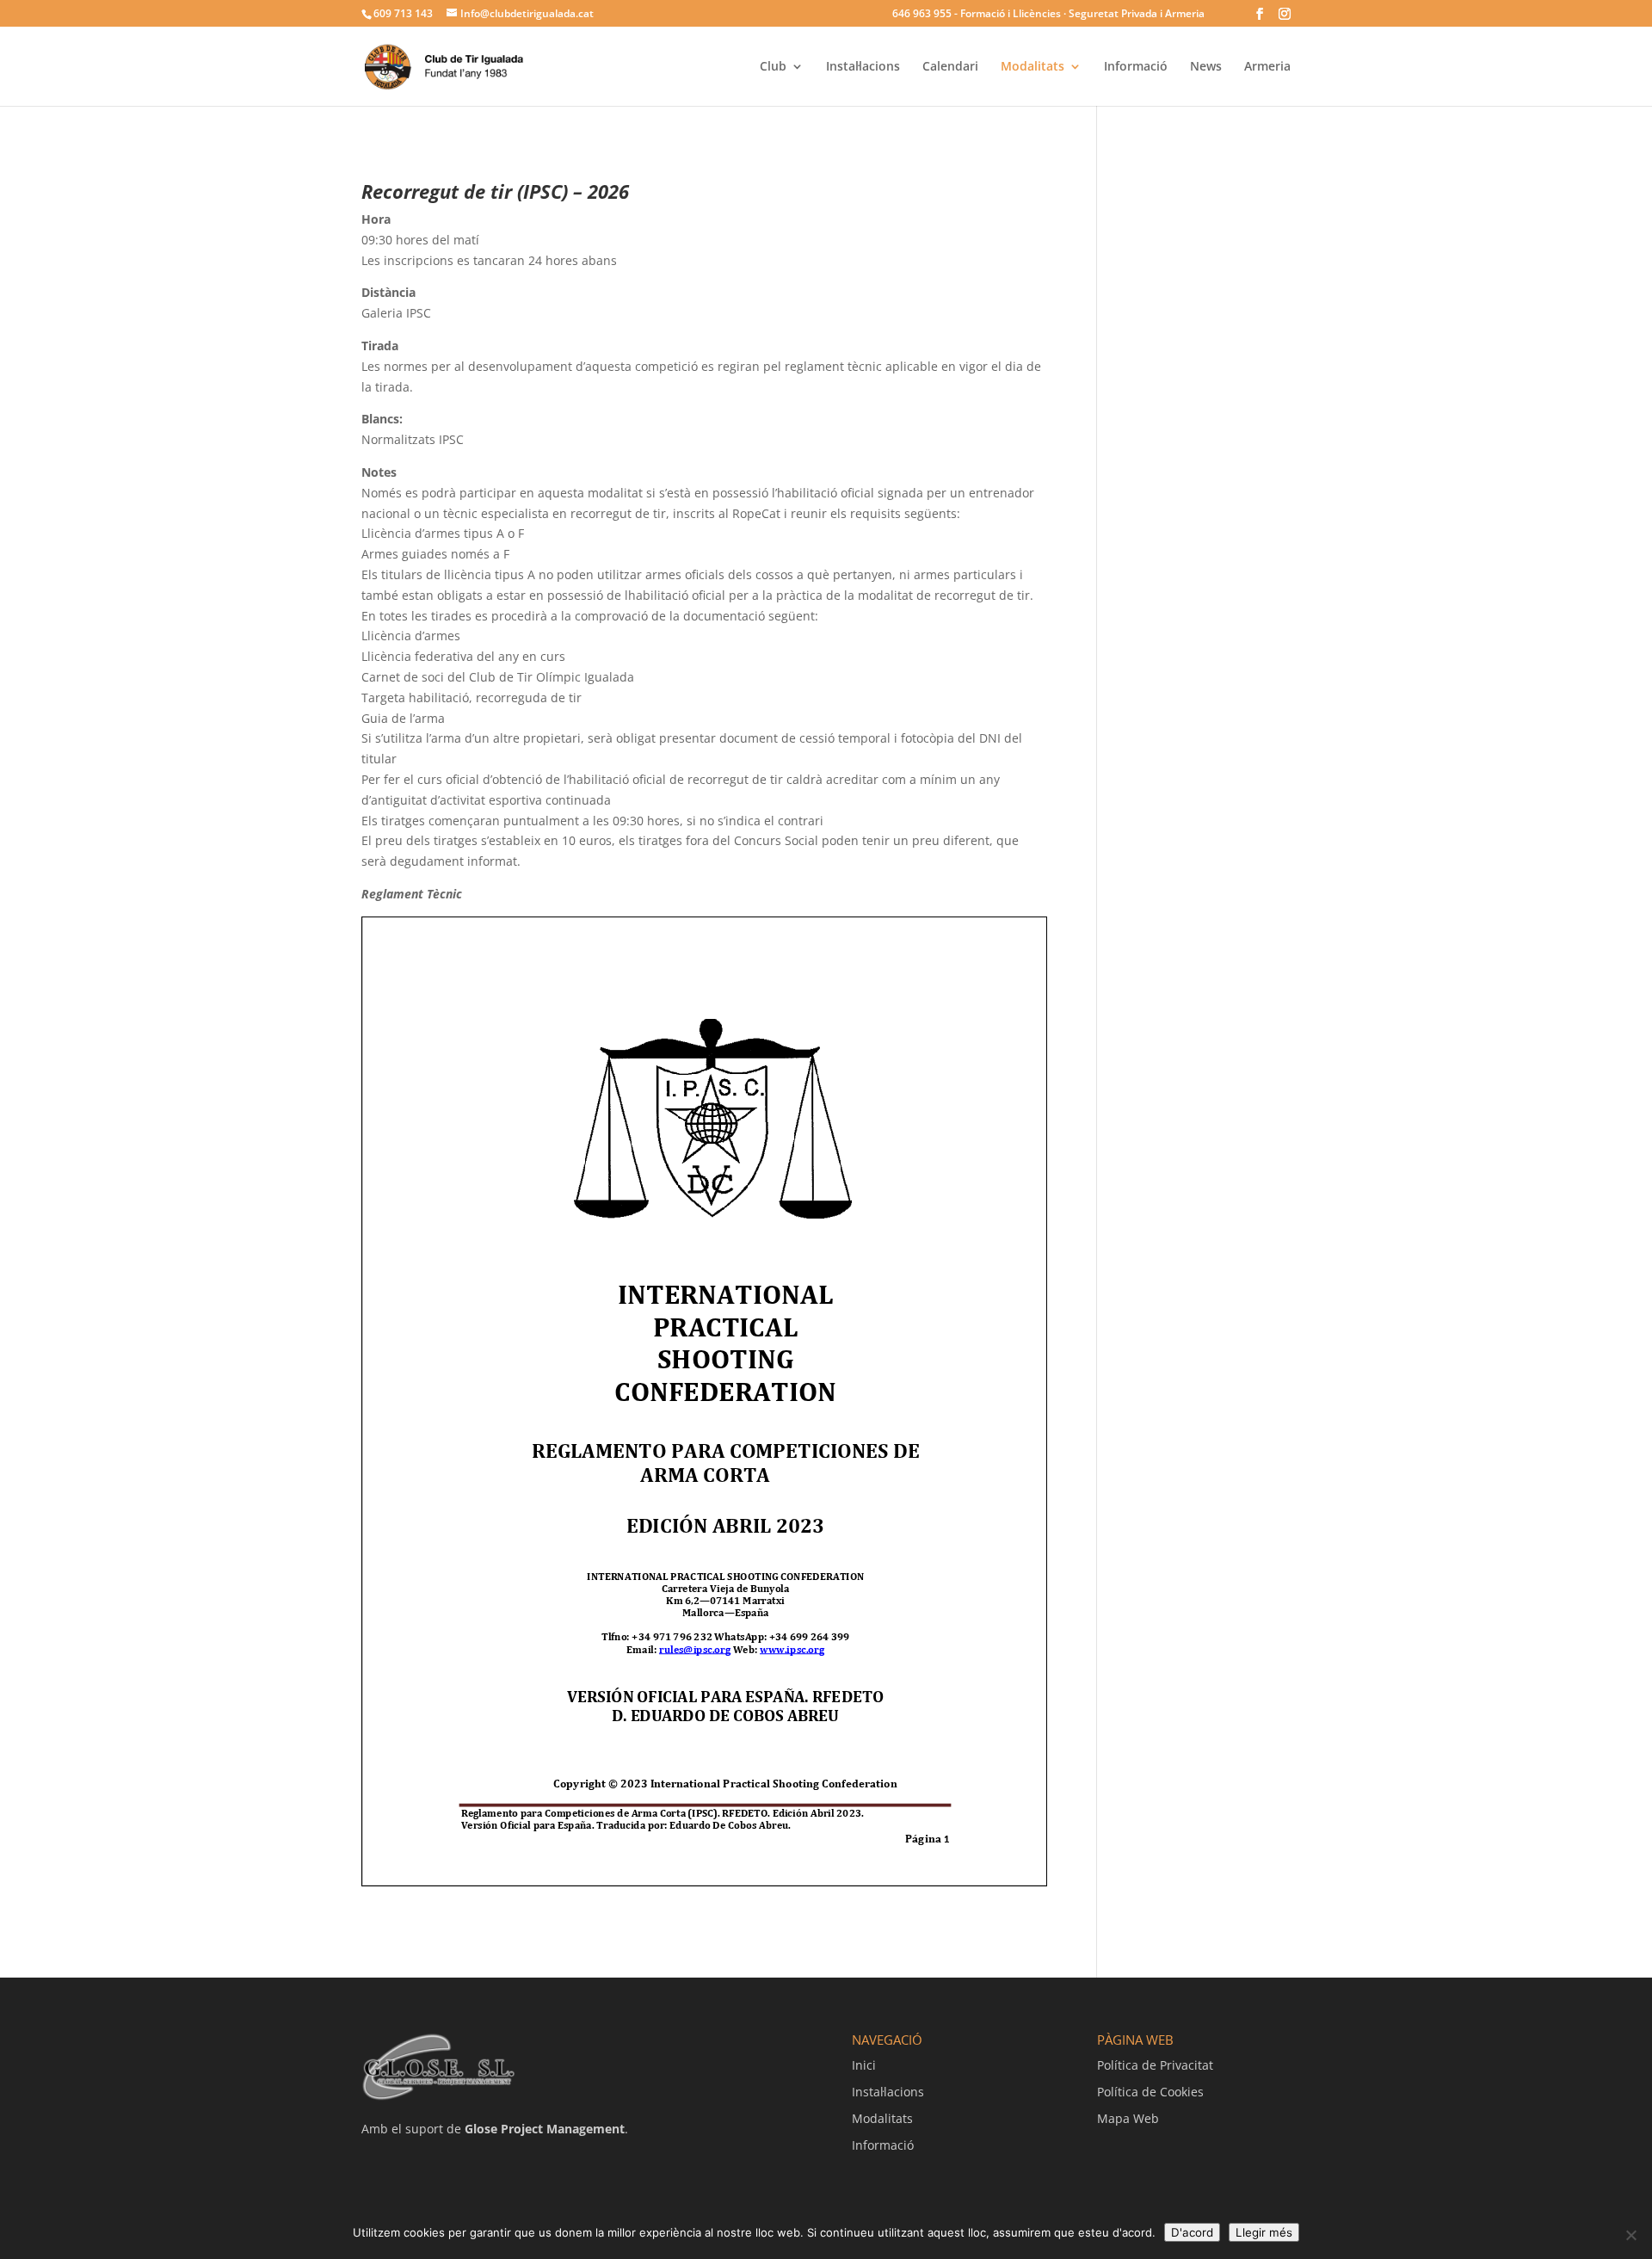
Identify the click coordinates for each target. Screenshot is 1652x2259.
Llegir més (1264, 2232)
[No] (1630, 2235)
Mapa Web (1128, 2118)
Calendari (950, 67)
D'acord (1192, 2232)
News (1206, 67)
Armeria (1267, 67)
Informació (1136, 67)
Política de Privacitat (1155, 2065)
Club (773, 67)
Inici (864, 2065)
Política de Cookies (1150, 2092)
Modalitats (1032, 67)
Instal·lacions (863, 67)
